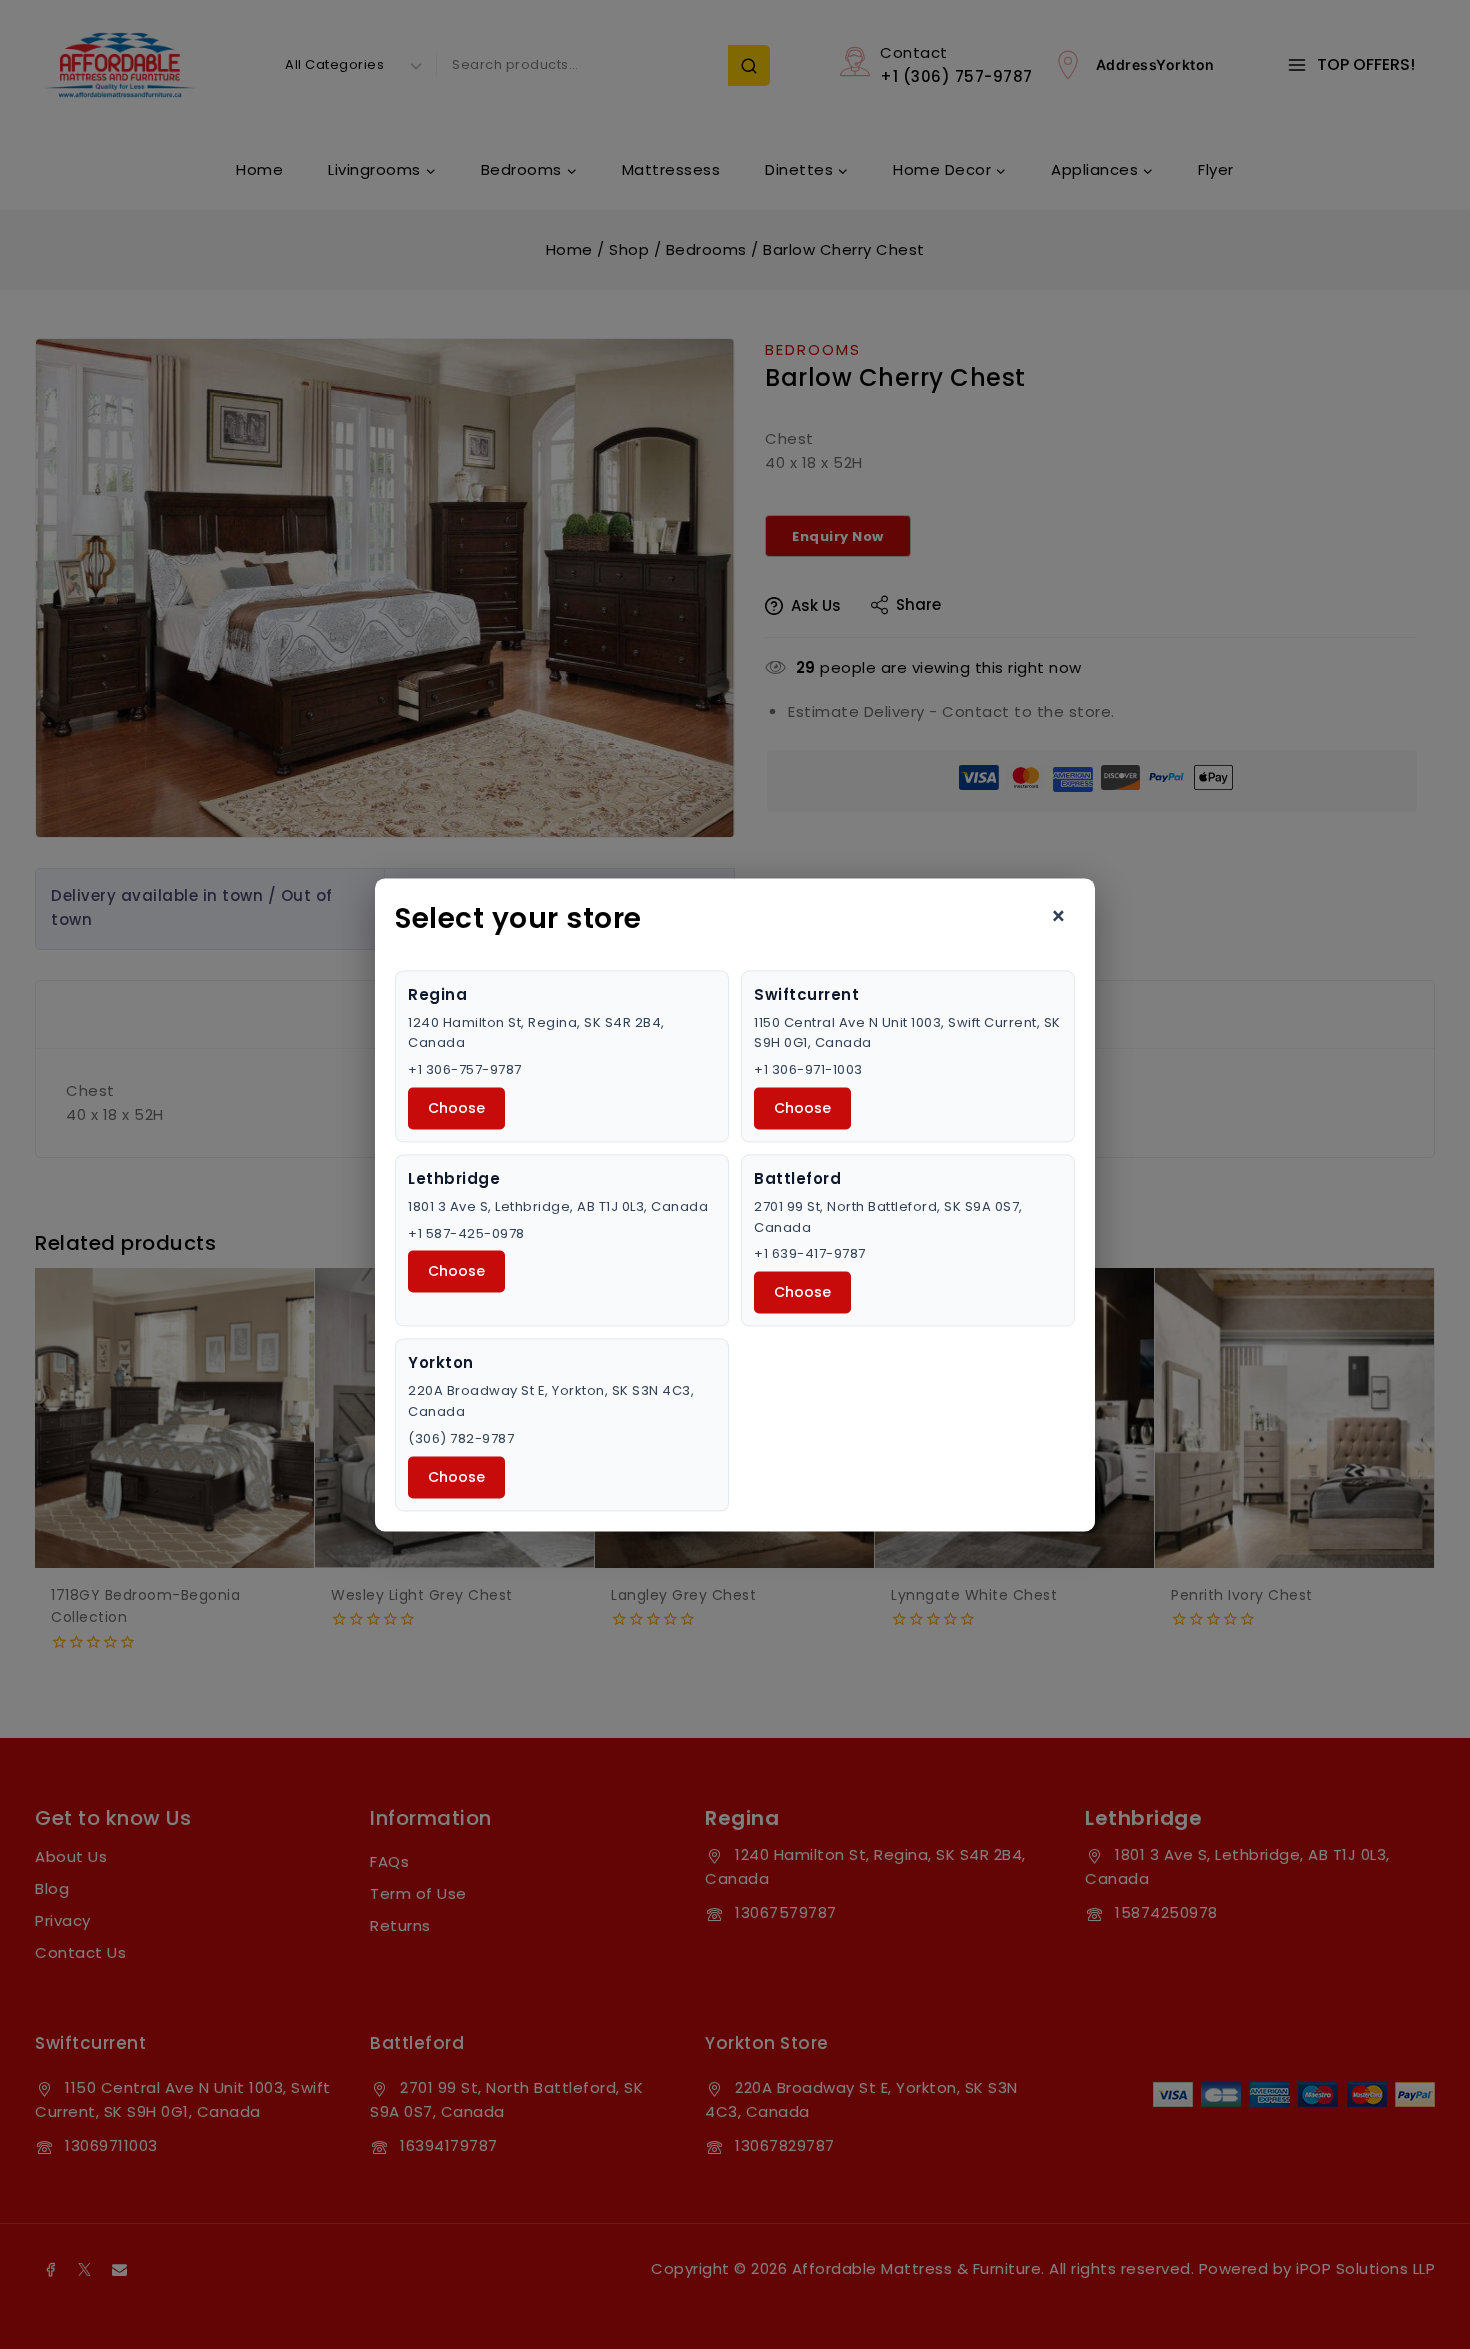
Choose (456, 1108)
